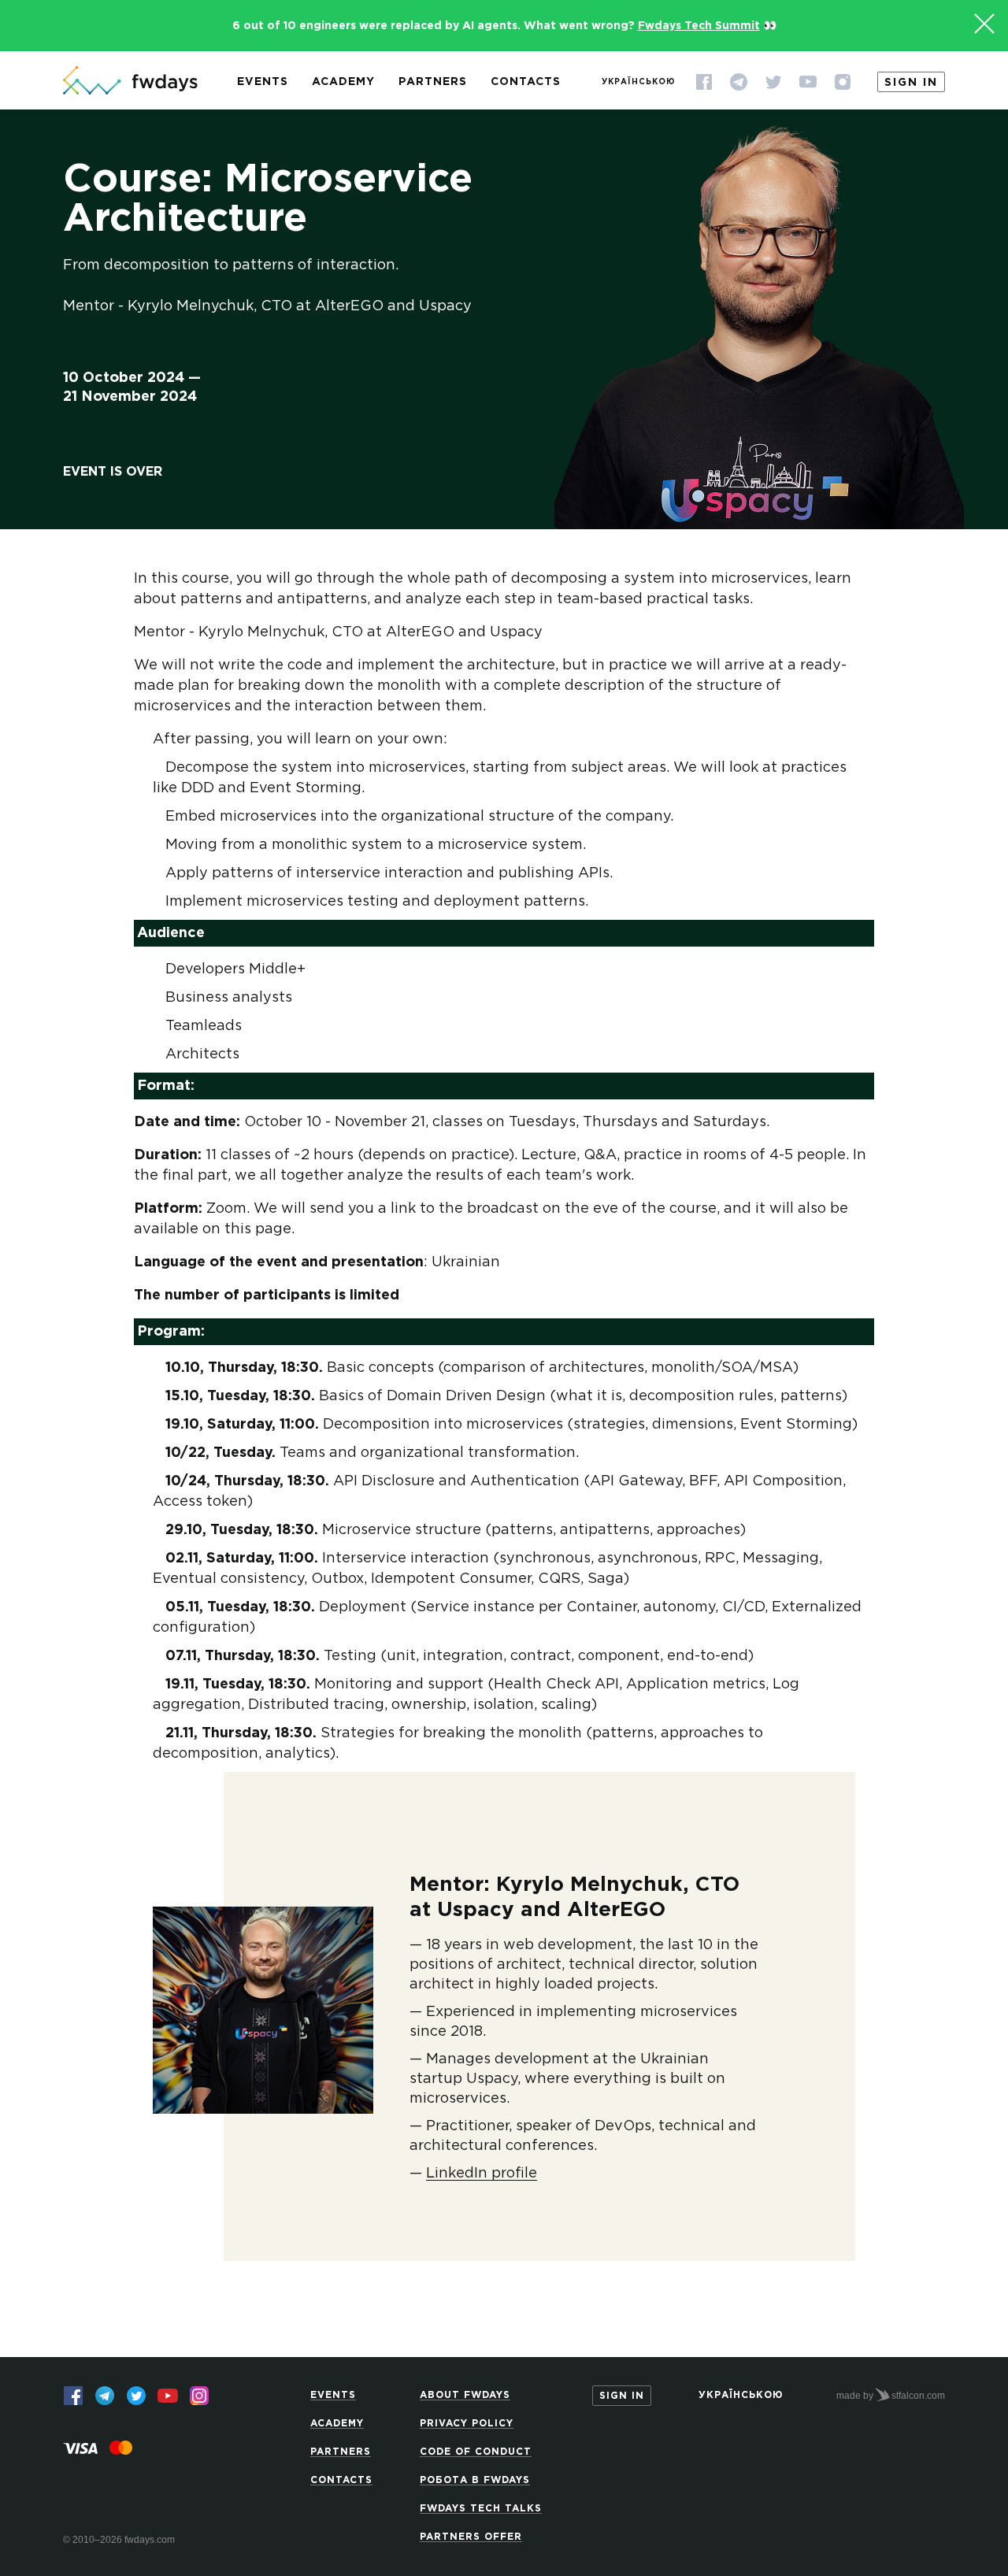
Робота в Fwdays (475, 2480)
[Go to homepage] (130, 82)
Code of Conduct (476, 2452)
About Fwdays (465, 2395)
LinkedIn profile (482, 2174)
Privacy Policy (467, 2424)
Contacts (526, 82)
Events (263, 82)
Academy (343, 82)
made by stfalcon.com (891, 2396)
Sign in (911, 83)
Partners (433, 82)
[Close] (984, 24)
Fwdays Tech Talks (481, 2509)
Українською (639, 82)
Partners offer (471, 2537)
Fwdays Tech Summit (699, 26)
